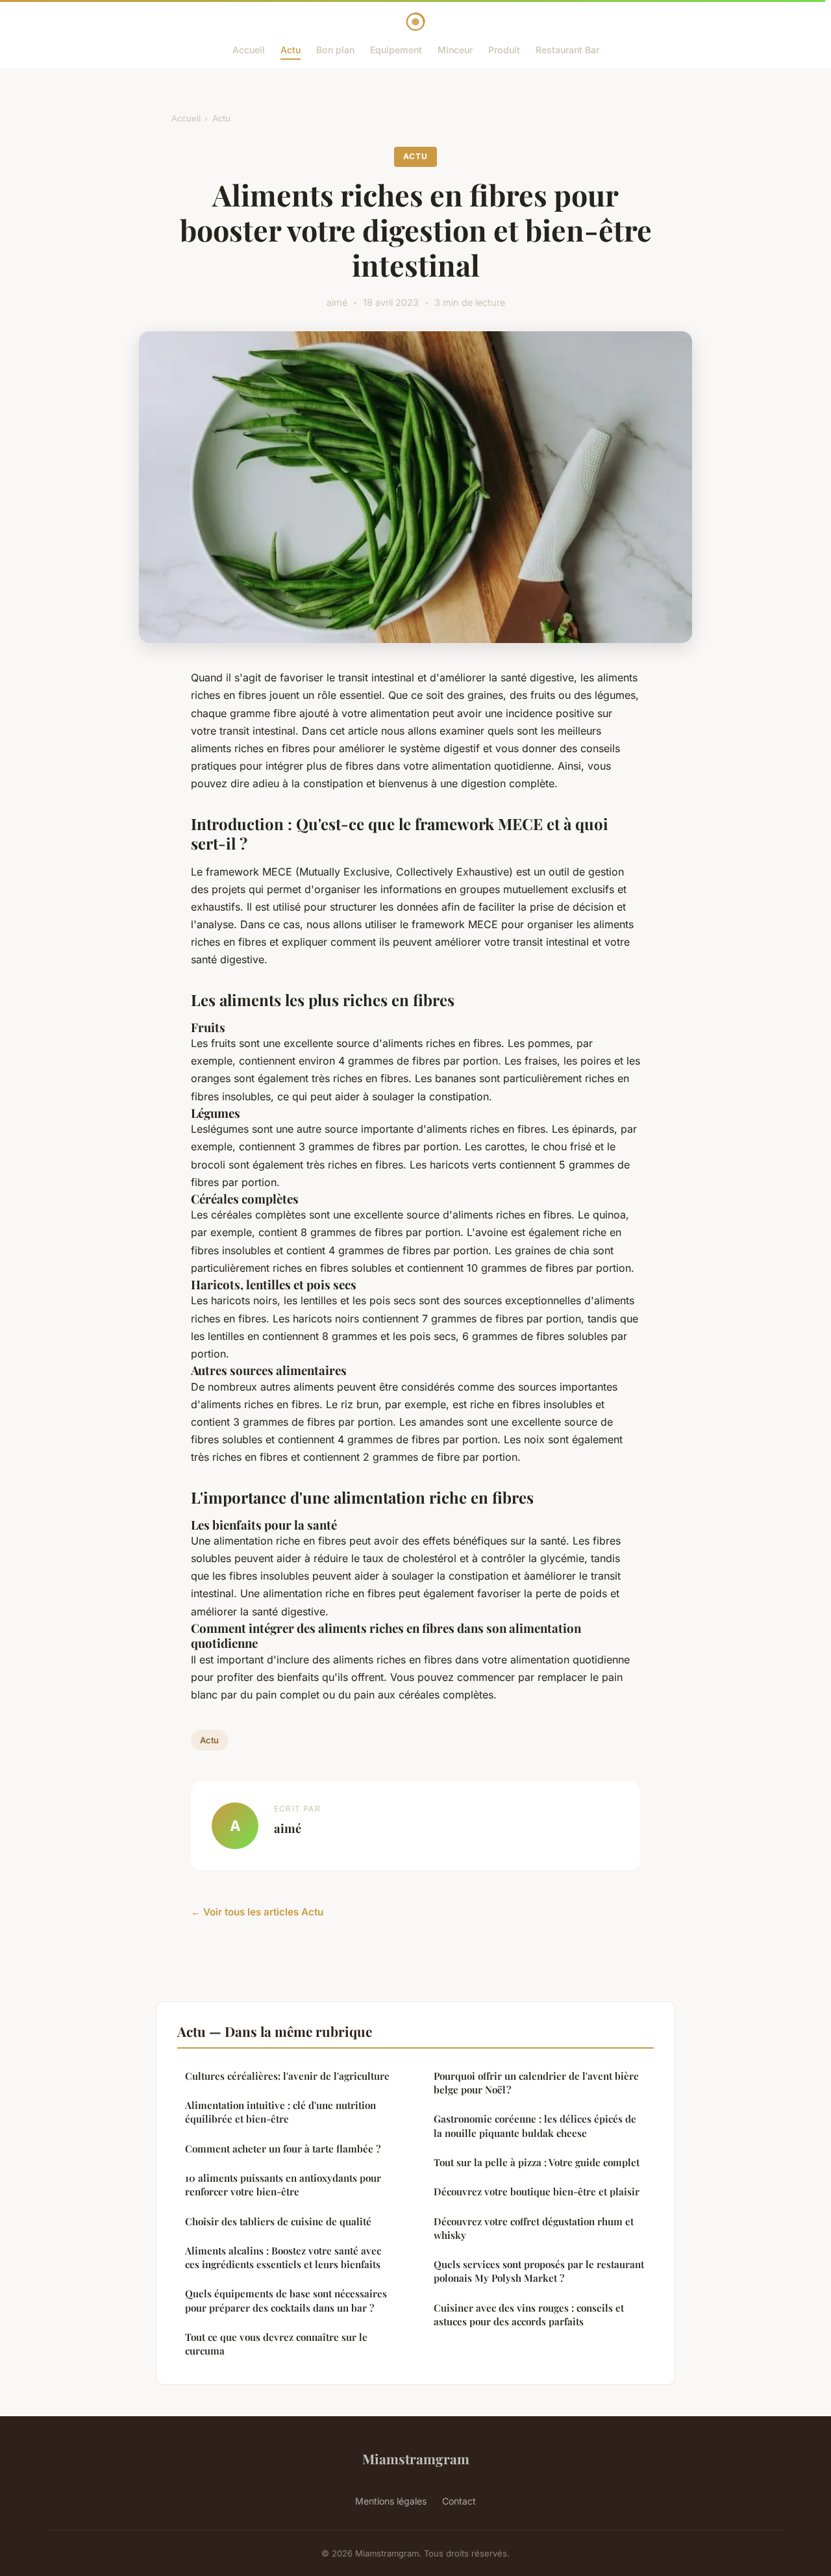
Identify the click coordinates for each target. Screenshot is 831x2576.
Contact (459, 2501)
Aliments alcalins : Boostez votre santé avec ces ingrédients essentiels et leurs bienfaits (283, 2257)
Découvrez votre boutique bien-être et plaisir (537, 2191)
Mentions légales (391, 2501)
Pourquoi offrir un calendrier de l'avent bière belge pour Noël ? (536, 2083)
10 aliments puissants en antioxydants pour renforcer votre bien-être (283, 2185)
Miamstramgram (416, 2458)
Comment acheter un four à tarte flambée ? (283, 2149)
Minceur (455, 50)
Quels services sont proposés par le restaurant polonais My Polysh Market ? (539, 2271)
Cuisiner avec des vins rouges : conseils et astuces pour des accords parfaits (529, 2315)
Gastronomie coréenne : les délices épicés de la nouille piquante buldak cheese (535, 2126)
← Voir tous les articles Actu (257, 1912)
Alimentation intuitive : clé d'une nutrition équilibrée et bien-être (280, 2112)
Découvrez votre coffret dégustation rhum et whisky (534, 2228)
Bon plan (335, 50)
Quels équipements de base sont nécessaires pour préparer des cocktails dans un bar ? (286, 2300)
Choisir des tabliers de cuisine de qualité (278, 2221)
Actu (291, 50)
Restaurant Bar (567, 50)
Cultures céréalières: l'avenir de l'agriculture (287, 2076)
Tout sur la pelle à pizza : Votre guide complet (537, 2162)
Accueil (249, 50)
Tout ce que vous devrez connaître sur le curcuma (276, 2344)
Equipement (396, 50)
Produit (504, 50)
